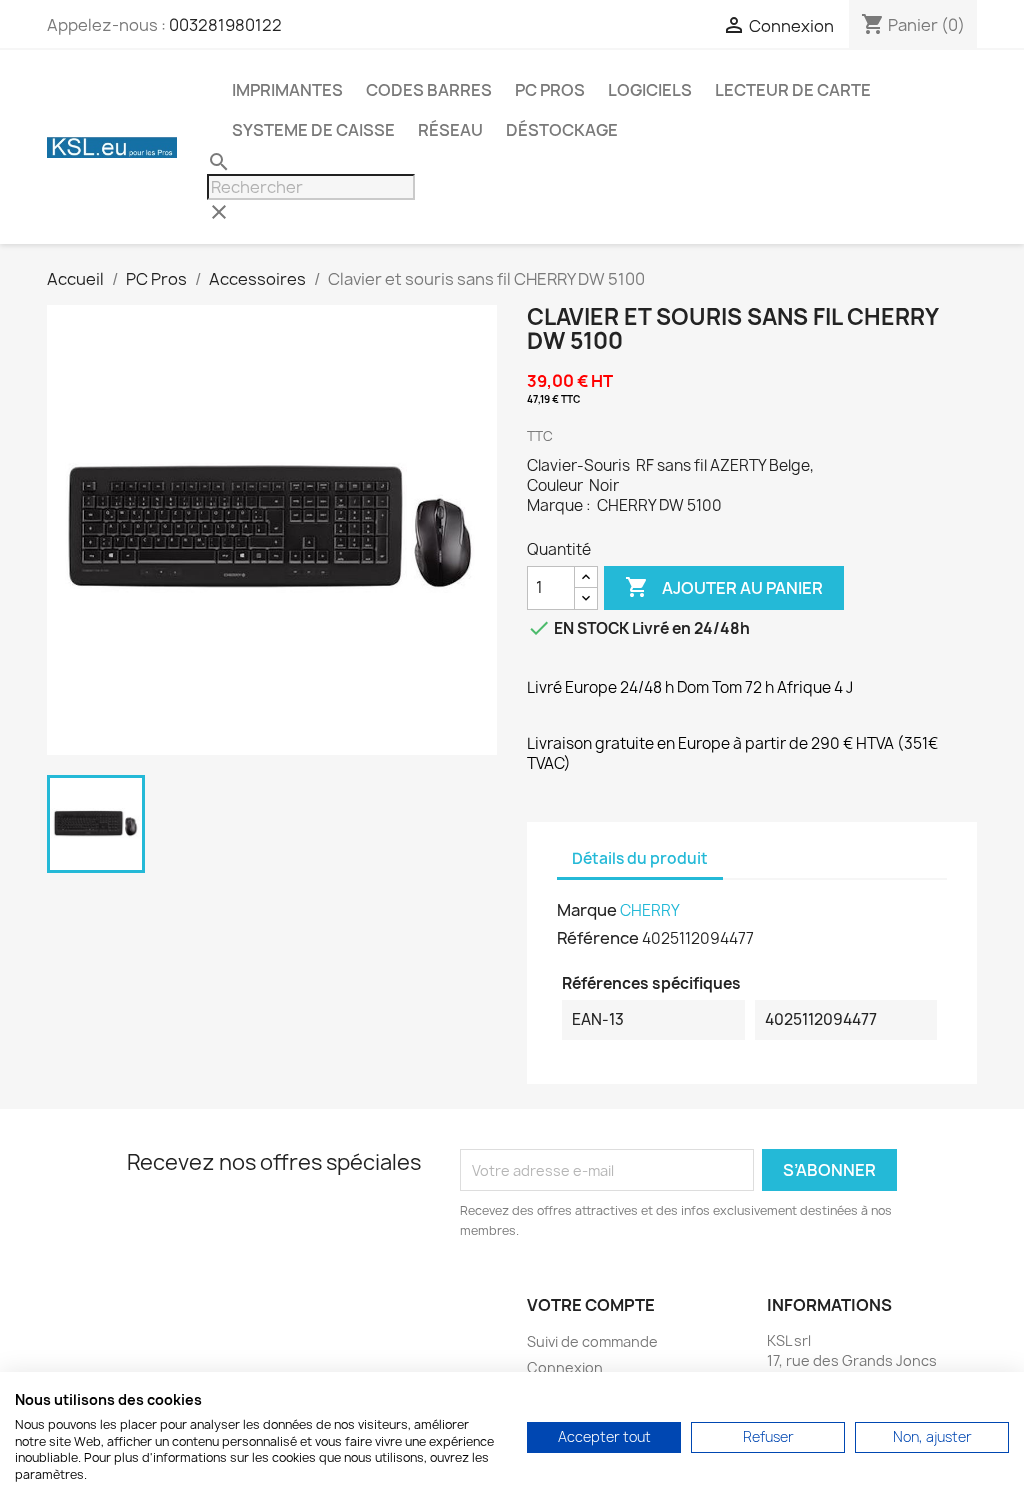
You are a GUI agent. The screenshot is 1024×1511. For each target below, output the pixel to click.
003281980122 (225, 25)
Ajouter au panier (724, 587)
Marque (587, 910)
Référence (598, 938)
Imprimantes (287, 90)
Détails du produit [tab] (640, 858)
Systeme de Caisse (313, 130)
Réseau (450, 130)
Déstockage (562, 130)
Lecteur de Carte (793, 90)
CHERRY (650, 910)
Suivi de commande (592, 1341)
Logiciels (650, 90)
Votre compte (591, 1305)
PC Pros (550, 90)
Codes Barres (429, 90)
